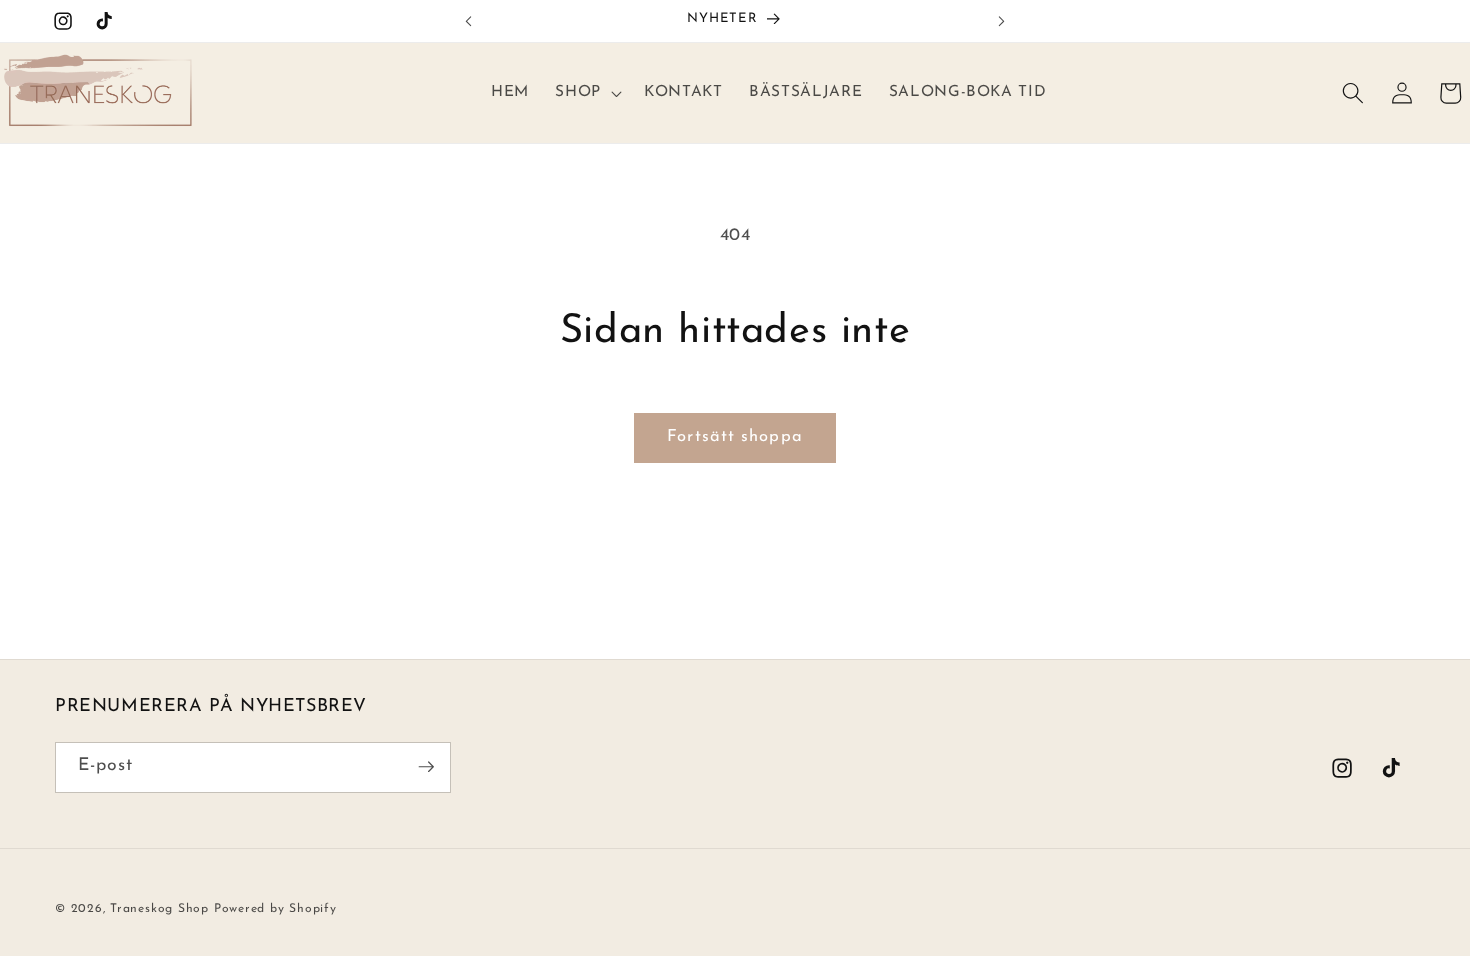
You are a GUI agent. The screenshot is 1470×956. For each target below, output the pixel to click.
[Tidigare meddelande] (469, 21)
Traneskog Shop (159, 909)
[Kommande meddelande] (1002, 21)
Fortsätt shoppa (735, 437)
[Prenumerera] (426, 767)
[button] (586, 93)
